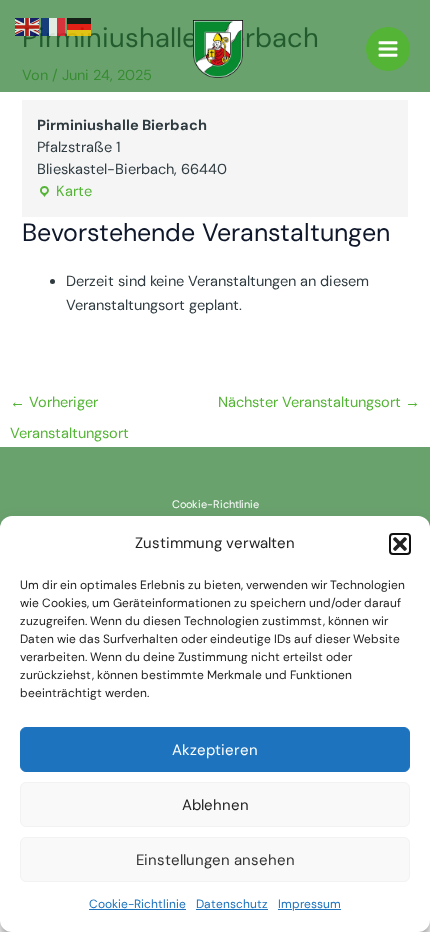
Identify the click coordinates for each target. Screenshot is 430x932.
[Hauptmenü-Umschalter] (388, 49)
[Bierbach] (218, 49)
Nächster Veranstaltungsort (319, 402)
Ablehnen (215, 805)
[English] (28, 26)
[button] (400, 544)
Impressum (309, 904)
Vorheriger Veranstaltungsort (69, 407)
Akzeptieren (215, 750)
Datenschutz (232, 904)
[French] (54, 26)
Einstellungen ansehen (215, 860)
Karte (64, 191)
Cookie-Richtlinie (137, 904)
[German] (80, 26)
